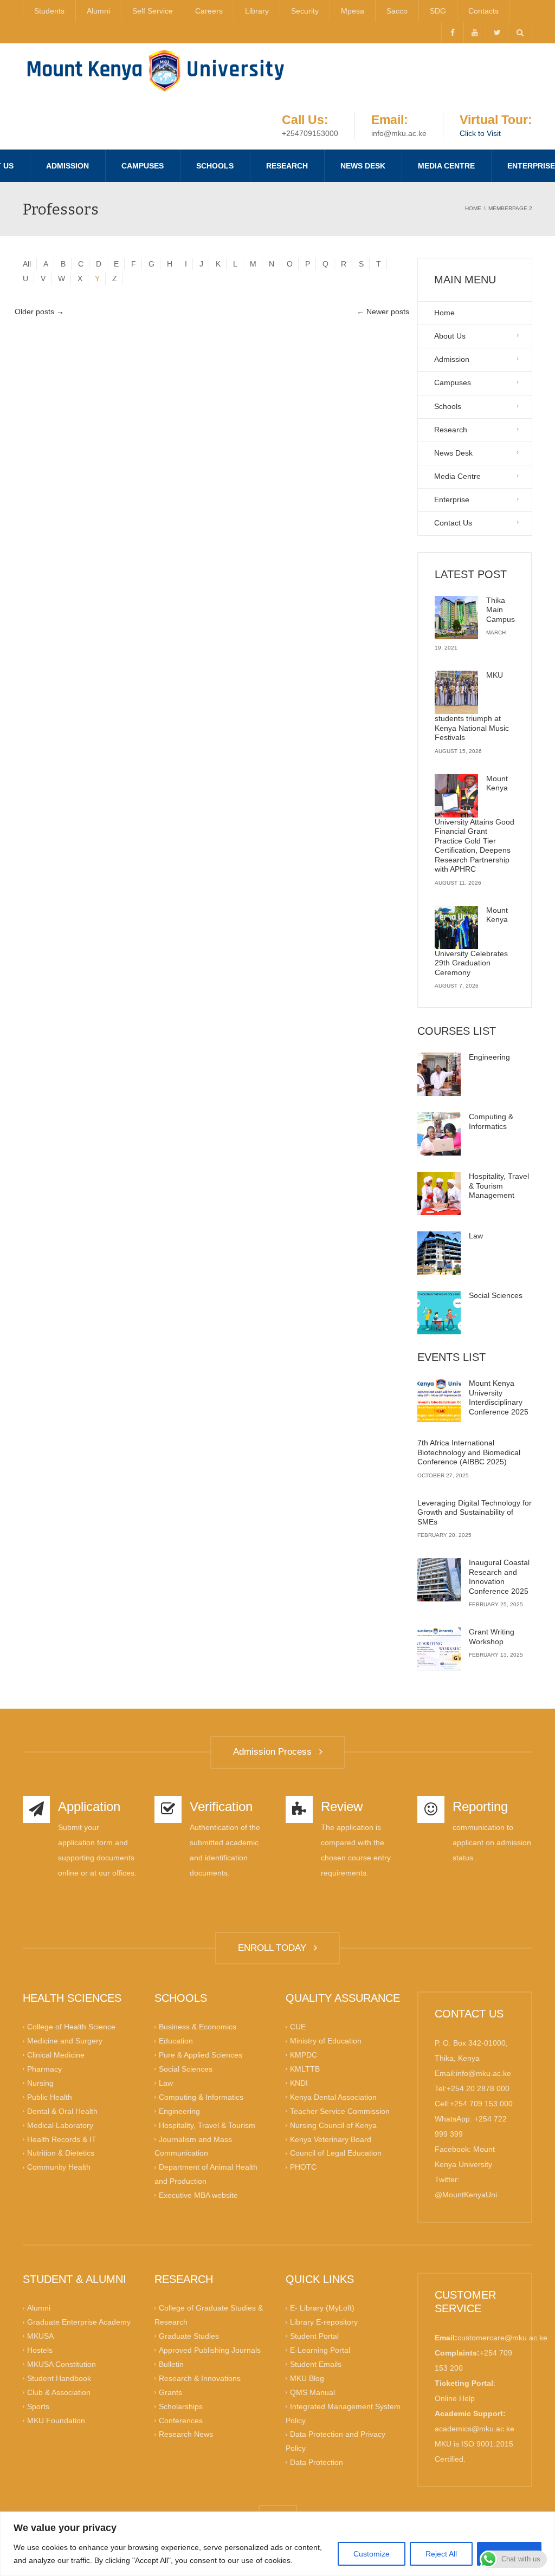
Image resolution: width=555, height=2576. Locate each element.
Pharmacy (44, 2069)
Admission (67, 166)
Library (257, 11)
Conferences (181, 2420)
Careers (209, 11)
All (27, 264)
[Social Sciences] (439, 1313)
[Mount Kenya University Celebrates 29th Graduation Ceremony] (456, 927)
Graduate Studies (189, 2336)
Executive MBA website (198, 2195)
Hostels (40, 2350)
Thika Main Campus (501, 610)
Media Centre (446, 166)
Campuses (143, 166)
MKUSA (40, 2336)
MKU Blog (307, 2378)
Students (49, 11)
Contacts (483, 11)
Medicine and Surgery (65, 2041)
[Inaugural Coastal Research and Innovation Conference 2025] (439, 1580)
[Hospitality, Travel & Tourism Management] (439, 1193)
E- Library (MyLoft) (322, 2308)
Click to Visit (480, 133)
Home (444, 313)
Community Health (59, 2167)
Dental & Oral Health (62, 2111)
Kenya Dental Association (333, 2097)
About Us (450, 336)
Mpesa (353, 11)
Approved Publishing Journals (210, 2350)
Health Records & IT (62, 2139)
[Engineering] (439, 1074)
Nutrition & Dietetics (61, 2153)
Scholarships (181, 2406)
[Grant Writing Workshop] (439, 1649)
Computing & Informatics (491, 1121)
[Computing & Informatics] (439, 1134)
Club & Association (59, 2392)
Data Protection (317, 2462)
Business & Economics (198, 2027)
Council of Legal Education (336, 2153)
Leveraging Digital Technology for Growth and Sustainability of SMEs (475, 1512)
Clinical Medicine (56, 2055)
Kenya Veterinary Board (331, 2139)
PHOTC (303, 2167)
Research (287, 166)
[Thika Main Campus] (456, 618)
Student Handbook (59, 2378)
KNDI (299, 2083)
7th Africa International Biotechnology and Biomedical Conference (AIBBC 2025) (469, 1452)
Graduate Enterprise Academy (79, 2322)
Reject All (441, 2554)
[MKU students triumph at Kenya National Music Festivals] (456, 692)
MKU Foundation (56, 2420)
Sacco (397, 11)
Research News (186, 2434)
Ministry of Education (326, 2041)
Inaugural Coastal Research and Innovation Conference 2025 (499, 1577)
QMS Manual (312, 2392)
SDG (438, 11)
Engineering (489, 1057)
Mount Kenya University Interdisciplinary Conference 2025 (499, 1397)
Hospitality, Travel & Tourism (207, 2125)
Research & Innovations (200, 2378)
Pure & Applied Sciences (201, 2055)
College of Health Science (71, 2027)
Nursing (40, 2083)
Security (305, 11)
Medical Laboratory (60, 2125)
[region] (277, 2544)
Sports (38, 2406)
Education (176, 2041)
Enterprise (452, 499)
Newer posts (383, 312)
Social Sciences (496, 1295)
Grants (170, 2392)
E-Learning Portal (320, 2350)
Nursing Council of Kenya (333, 2125)
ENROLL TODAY (275, 1948)
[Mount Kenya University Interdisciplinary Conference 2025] (439, 1400)
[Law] (439, 1253)
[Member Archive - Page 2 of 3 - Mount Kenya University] (156, 70)
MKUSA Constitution (62, 2364)
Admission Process (275, 1752)
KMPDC (304, 2055)
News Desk (363, 166)
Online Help (455, 2398)
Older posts (39, 312)
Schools (215, 166)
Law (476, 1236)
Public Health (50, 2097)
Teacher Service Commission (340, 2111)
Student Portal (314, 2336)
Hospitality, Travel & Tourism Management (499, 1186)
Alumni (98, 11)
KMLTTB (305, 2069)
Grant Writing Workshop (492, 1637)
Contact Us (453, 523)
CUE (298, 2027)
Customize (372, 2554)
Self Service (153, 11)
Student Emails (316, 2364)
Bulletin (171, 2364)
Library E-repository (324, 2322)
